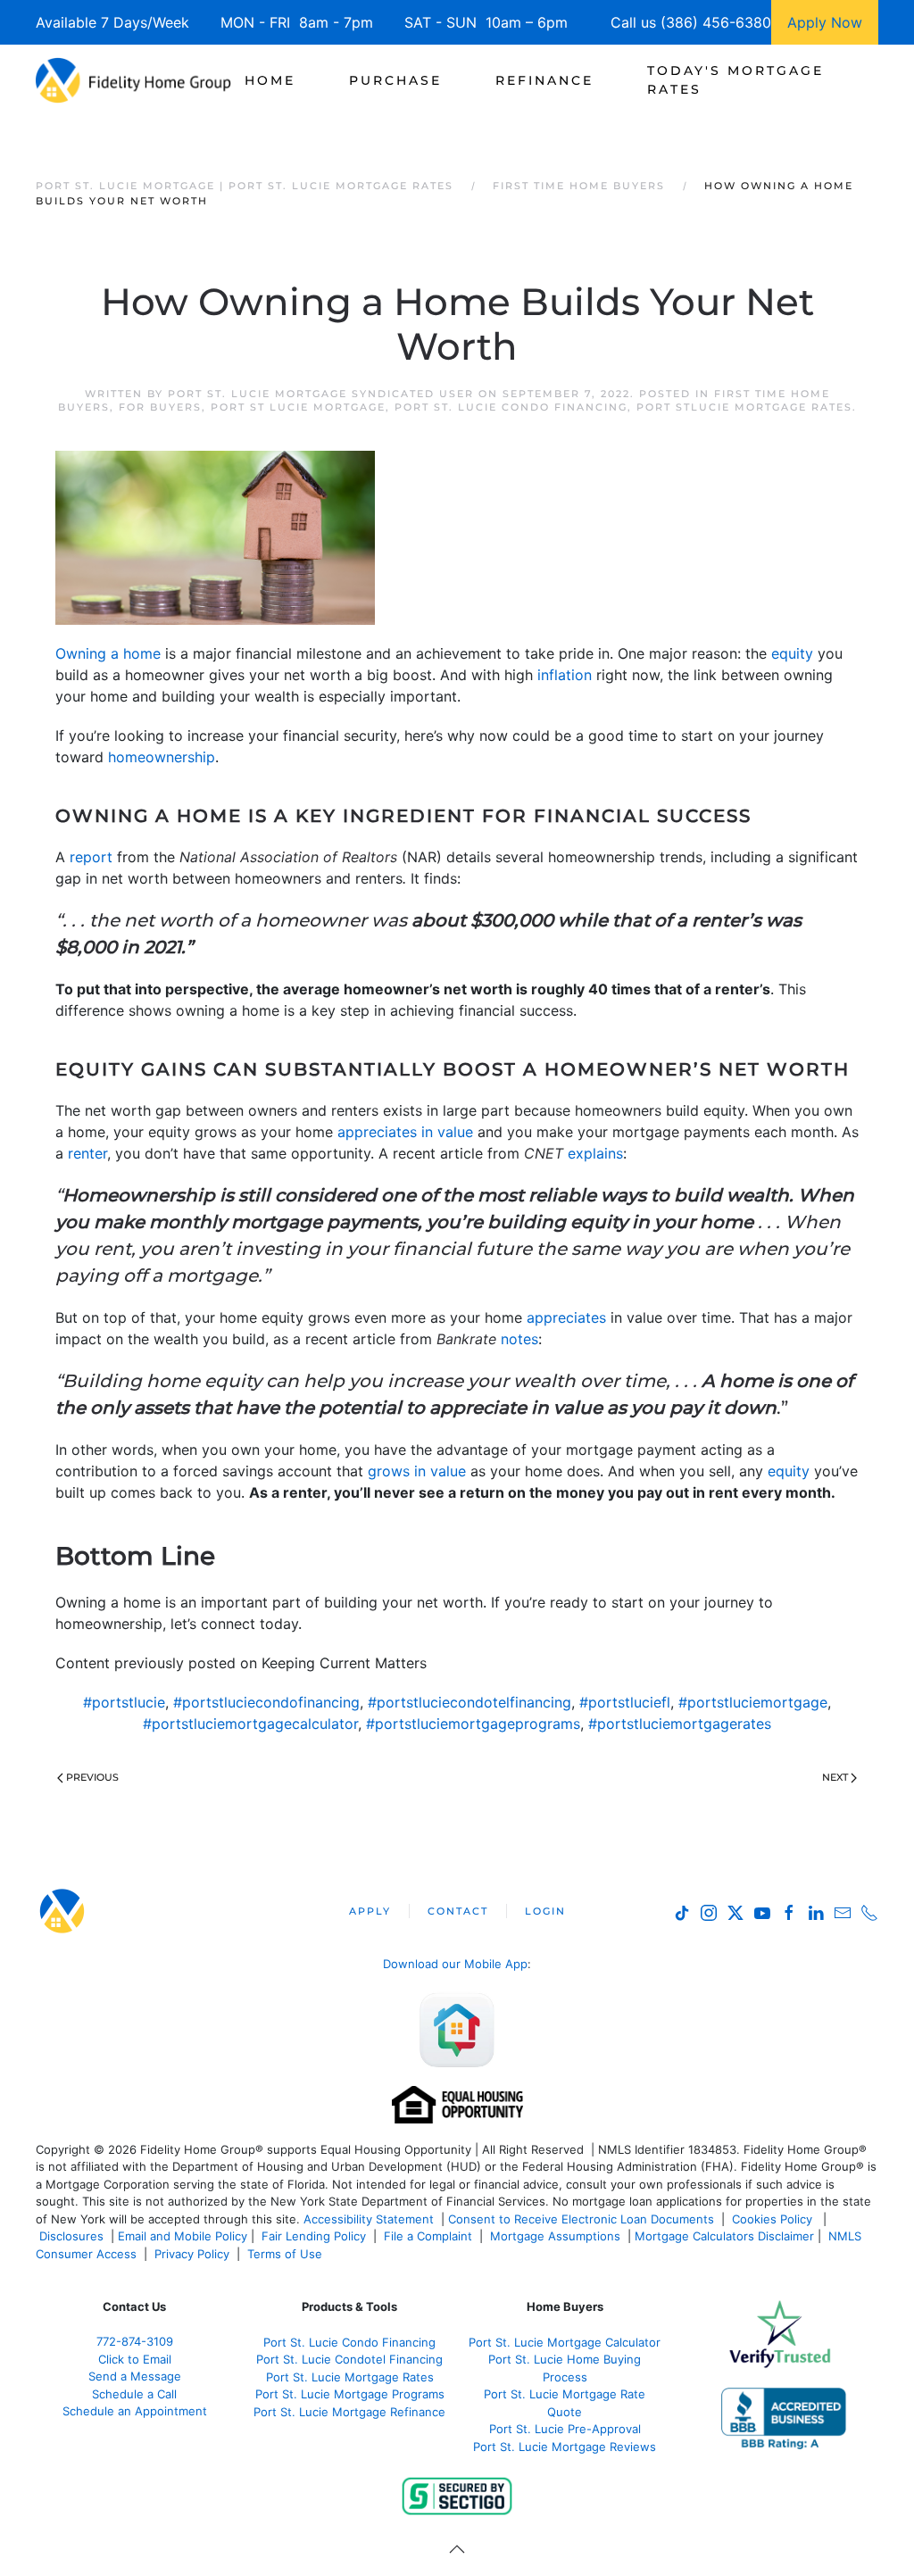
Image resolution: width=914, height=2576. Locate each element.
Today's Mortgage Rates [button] (735, 80)
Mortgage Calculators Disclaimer (724, 2236)
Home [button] (270, 80)
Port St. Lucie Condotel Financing (349, 2359)
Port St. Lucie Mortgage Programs (350, 2394)
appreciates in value (405, 1132)
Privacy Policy (192, 2254)
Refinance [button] (544, 80)
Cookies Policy (774, 2219)
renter (87, 1153)
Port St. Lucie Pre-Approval (565, 2429)
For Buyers (160, 407)
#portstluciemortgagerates (680, 1724)
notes (519, 1339)
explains (595, 1153)
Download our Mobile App (455, 1964)
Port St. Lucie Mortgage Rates (350, 2377)
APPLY (370, 1911)
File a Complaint (430, 2236)
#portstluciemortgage (753, 1702)
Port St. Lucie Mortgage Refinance (349, 2412)
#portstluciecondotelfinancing (469, 1702)
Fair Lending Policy (314, 2236)
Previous (92, 1777)
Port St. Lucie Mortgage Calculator (565, 2342)
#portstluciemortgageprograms (473, 1724)
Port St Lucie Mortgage (298, 407)
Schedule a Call (134, 2394)
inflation (565, 675)
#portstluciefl (625, 1702)
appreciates (566, 1317)
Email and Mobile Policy (183, 2236)
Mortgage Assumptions (555, 2236)
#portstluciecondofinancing (266, 1702)
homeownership (162, 757)
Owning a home (108, 653)
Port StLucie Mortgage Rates (744, 407)
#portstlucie (124, 1702)
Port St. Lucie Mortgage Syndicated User (321, 394)
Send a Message (135, 2376)
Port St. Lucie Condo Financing (511, 407)
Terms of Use (287, 2254)
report (91, 857)
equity (792, 653)
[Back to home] (133, 80)
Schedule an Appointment (135, 2411)
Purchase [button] (395, 80)
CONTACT (458, 1911)
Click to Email (135, 2359)
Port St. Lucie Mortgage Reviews (565, 2447)
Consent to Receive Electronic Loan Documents (581, 2219)
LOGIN (545, 1911)
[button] (457, 2549)
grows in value (417, 1471)
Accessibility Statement (369, 2219)
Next (835, 1777)
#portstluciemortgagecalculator (250, 1724)
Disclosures (71, 2236)
